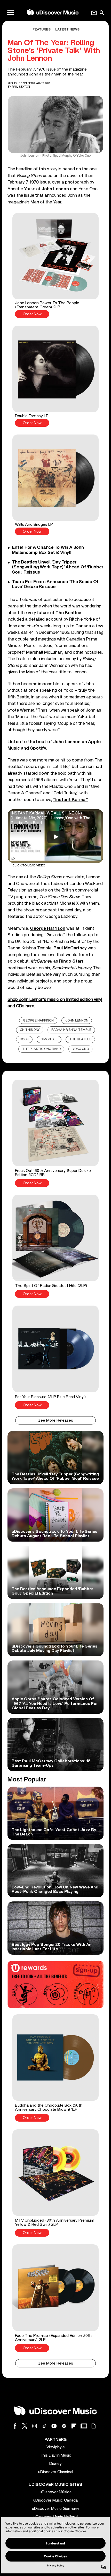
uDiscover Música (56, 2492)
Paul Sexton (21, 87)
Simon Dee (49, 1039)
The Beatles (80, 1039)
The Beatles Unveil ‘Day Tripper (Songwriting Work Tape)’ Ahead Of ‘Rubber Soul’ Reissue (58, 567)
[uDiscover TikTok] (44, 2426)
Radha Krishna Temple (71, 1030)
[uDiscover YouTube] (54, 2426)
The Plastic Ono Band (41, 1049)
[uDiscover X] (25, 2426)
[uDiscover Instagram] (35, 2426)
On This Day (30, 1030)
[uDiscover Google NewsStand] (84, 2426)
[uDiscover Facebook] (15, 2426)
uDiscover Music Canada (55, 2500)
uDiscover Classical (56, 2472)
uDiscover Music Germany (56, 2509)
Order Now (32, 314)
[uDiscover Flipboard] (74, 2426)
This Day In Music (55, 2455)
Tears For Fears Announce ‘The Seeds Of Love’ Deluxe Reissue (55, 584)
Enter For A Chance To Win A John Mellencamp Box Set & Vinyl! (48, 550)
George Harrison (38, 1021)
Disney (55, 2464)
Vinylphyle (56, 2447)
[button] (55, 265)
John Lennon (77, 1021)
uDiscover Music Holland (56, 2517)
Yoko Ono (81, 1049)
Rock (24, 1039)
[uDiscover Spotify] (64, 2426)
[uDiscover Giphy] (93, 2426)
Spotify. (38, 748)
